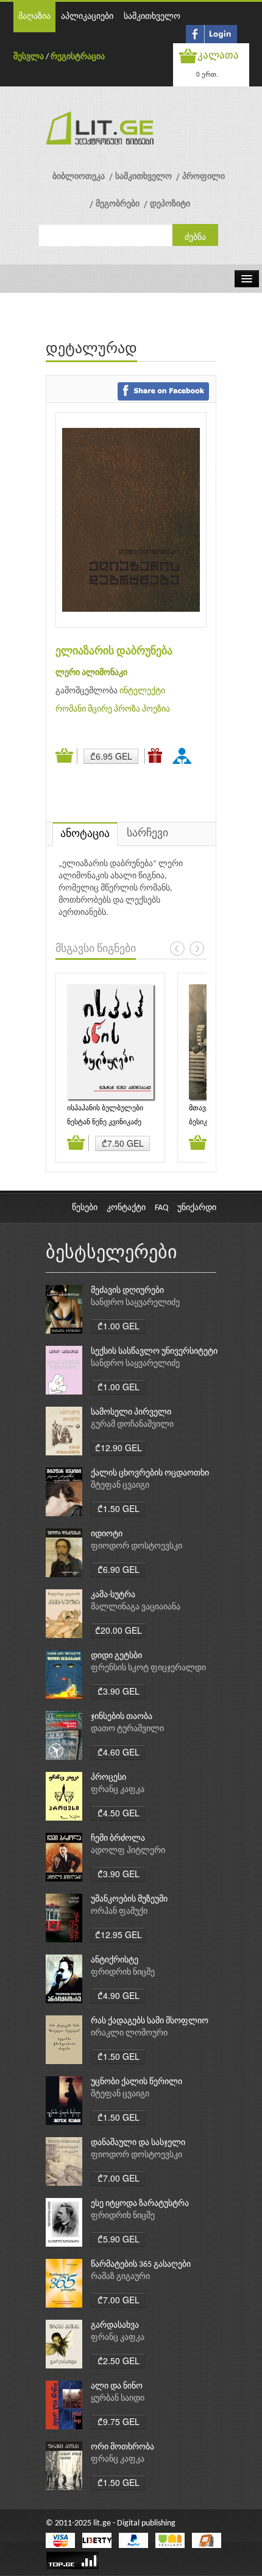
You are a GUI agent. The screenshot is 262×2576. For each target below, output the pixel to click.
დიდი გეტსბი (116, 1656)
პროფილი (204, 177)
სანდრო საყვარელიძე (135, 1303)
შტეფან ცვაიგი (120, 1486)
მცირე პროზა (114, 709)
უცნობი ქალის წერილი (136, 2082)
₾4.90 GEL (119, 1995)
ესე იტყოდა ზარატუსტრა (140, 2204)
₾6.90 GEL (119, 1569)
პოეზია (156, 709)
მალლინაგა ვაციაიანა (136, 1607)
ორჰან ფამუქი (119, 1912)
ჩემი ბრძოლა (118, 1839)
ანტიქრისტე (115, 1960)
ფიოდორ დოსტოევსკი (136, 1546)
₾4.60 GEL (119, 1752)
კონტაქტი (126, 1208)
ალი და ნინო (117, 2386)
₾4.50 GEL (119, 1813)
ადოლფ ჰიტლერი (128, 1851)
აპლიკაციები (87, 17)
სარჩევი (147, 834)
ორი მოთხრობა (122, 2447)
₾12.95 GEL (119, 1934)
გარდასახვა (115, 2326)
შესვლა (29, 57)
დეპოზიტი (170, 204)
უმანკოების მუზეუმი (129, 1899)
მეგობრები (118, 204)
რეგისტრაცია (78, 57)
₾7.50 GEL (123, 1143)
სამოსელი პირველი (131, 1412)
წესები (85, 1208)
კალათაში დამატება (66, 756)
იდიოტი (107, 1534)
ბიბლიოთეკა (79, 177)
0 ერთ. (207, 74)
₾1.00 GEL (119, 1326)
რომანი (71, 709)
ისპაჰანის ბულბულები (105, 1108)
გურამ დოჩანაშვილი (132, 1425)
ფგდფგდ (184, 755)
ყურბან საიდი (118, 2399)
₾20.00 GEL (119, 1630)
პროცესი (108, 1778)
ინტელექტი (142, 691)
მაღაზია (34, 17)
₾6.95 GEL (111, 756)
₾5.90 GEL (119, 2239)
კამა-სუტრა (113, 1595)
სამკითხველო (152, 17)
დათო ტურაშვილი (127, 1729)
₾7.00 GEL (119, 2178)
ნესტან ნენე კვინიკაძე (104, 1122)
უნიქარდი (197, 1208)
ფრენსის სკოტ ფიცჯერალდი (148, 1668)
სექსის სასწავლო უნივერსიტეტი (154, 1352)
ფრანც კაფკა (118, 1790)
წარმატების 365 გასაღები (141, 2265)
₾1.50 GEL (119, 1508)
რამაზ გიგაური (120, 2277)
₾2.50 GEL (119, 2361)
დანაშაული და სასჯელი (138, 2143)
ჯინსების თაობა (122, 1717)
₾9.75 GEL (119, 2421)
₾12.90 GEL (119, 1447)
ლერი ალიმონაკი (91, 673)
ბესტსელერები (112, 1254)
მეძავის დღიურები (127, 1291)
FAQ (161, 1208)
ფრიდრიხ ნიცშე (123, 1972)
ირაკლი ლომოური (129, 2033)
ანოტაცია (85, 834)
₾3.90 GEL (119, 1691)
